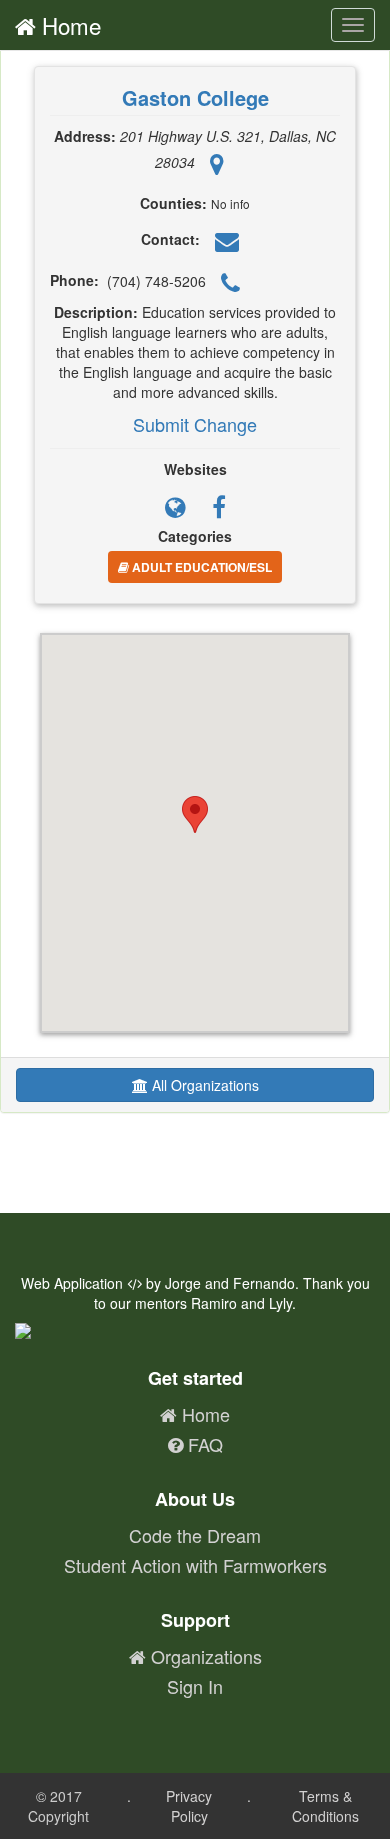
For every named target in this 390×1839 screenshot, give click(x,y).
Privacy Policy (189, 1806)
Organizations (204, 1656)
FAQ (203, 1444)
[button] (195, 814)
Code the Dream (195, 1535)
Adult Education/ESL (200, 567)
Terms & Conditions (325, 1806)
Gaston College (195, 97)
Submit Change (195, 424)
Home (68, 25)
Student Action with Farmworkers (195, 1565)
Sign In (195, 1686)
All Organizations (203, 1085)
